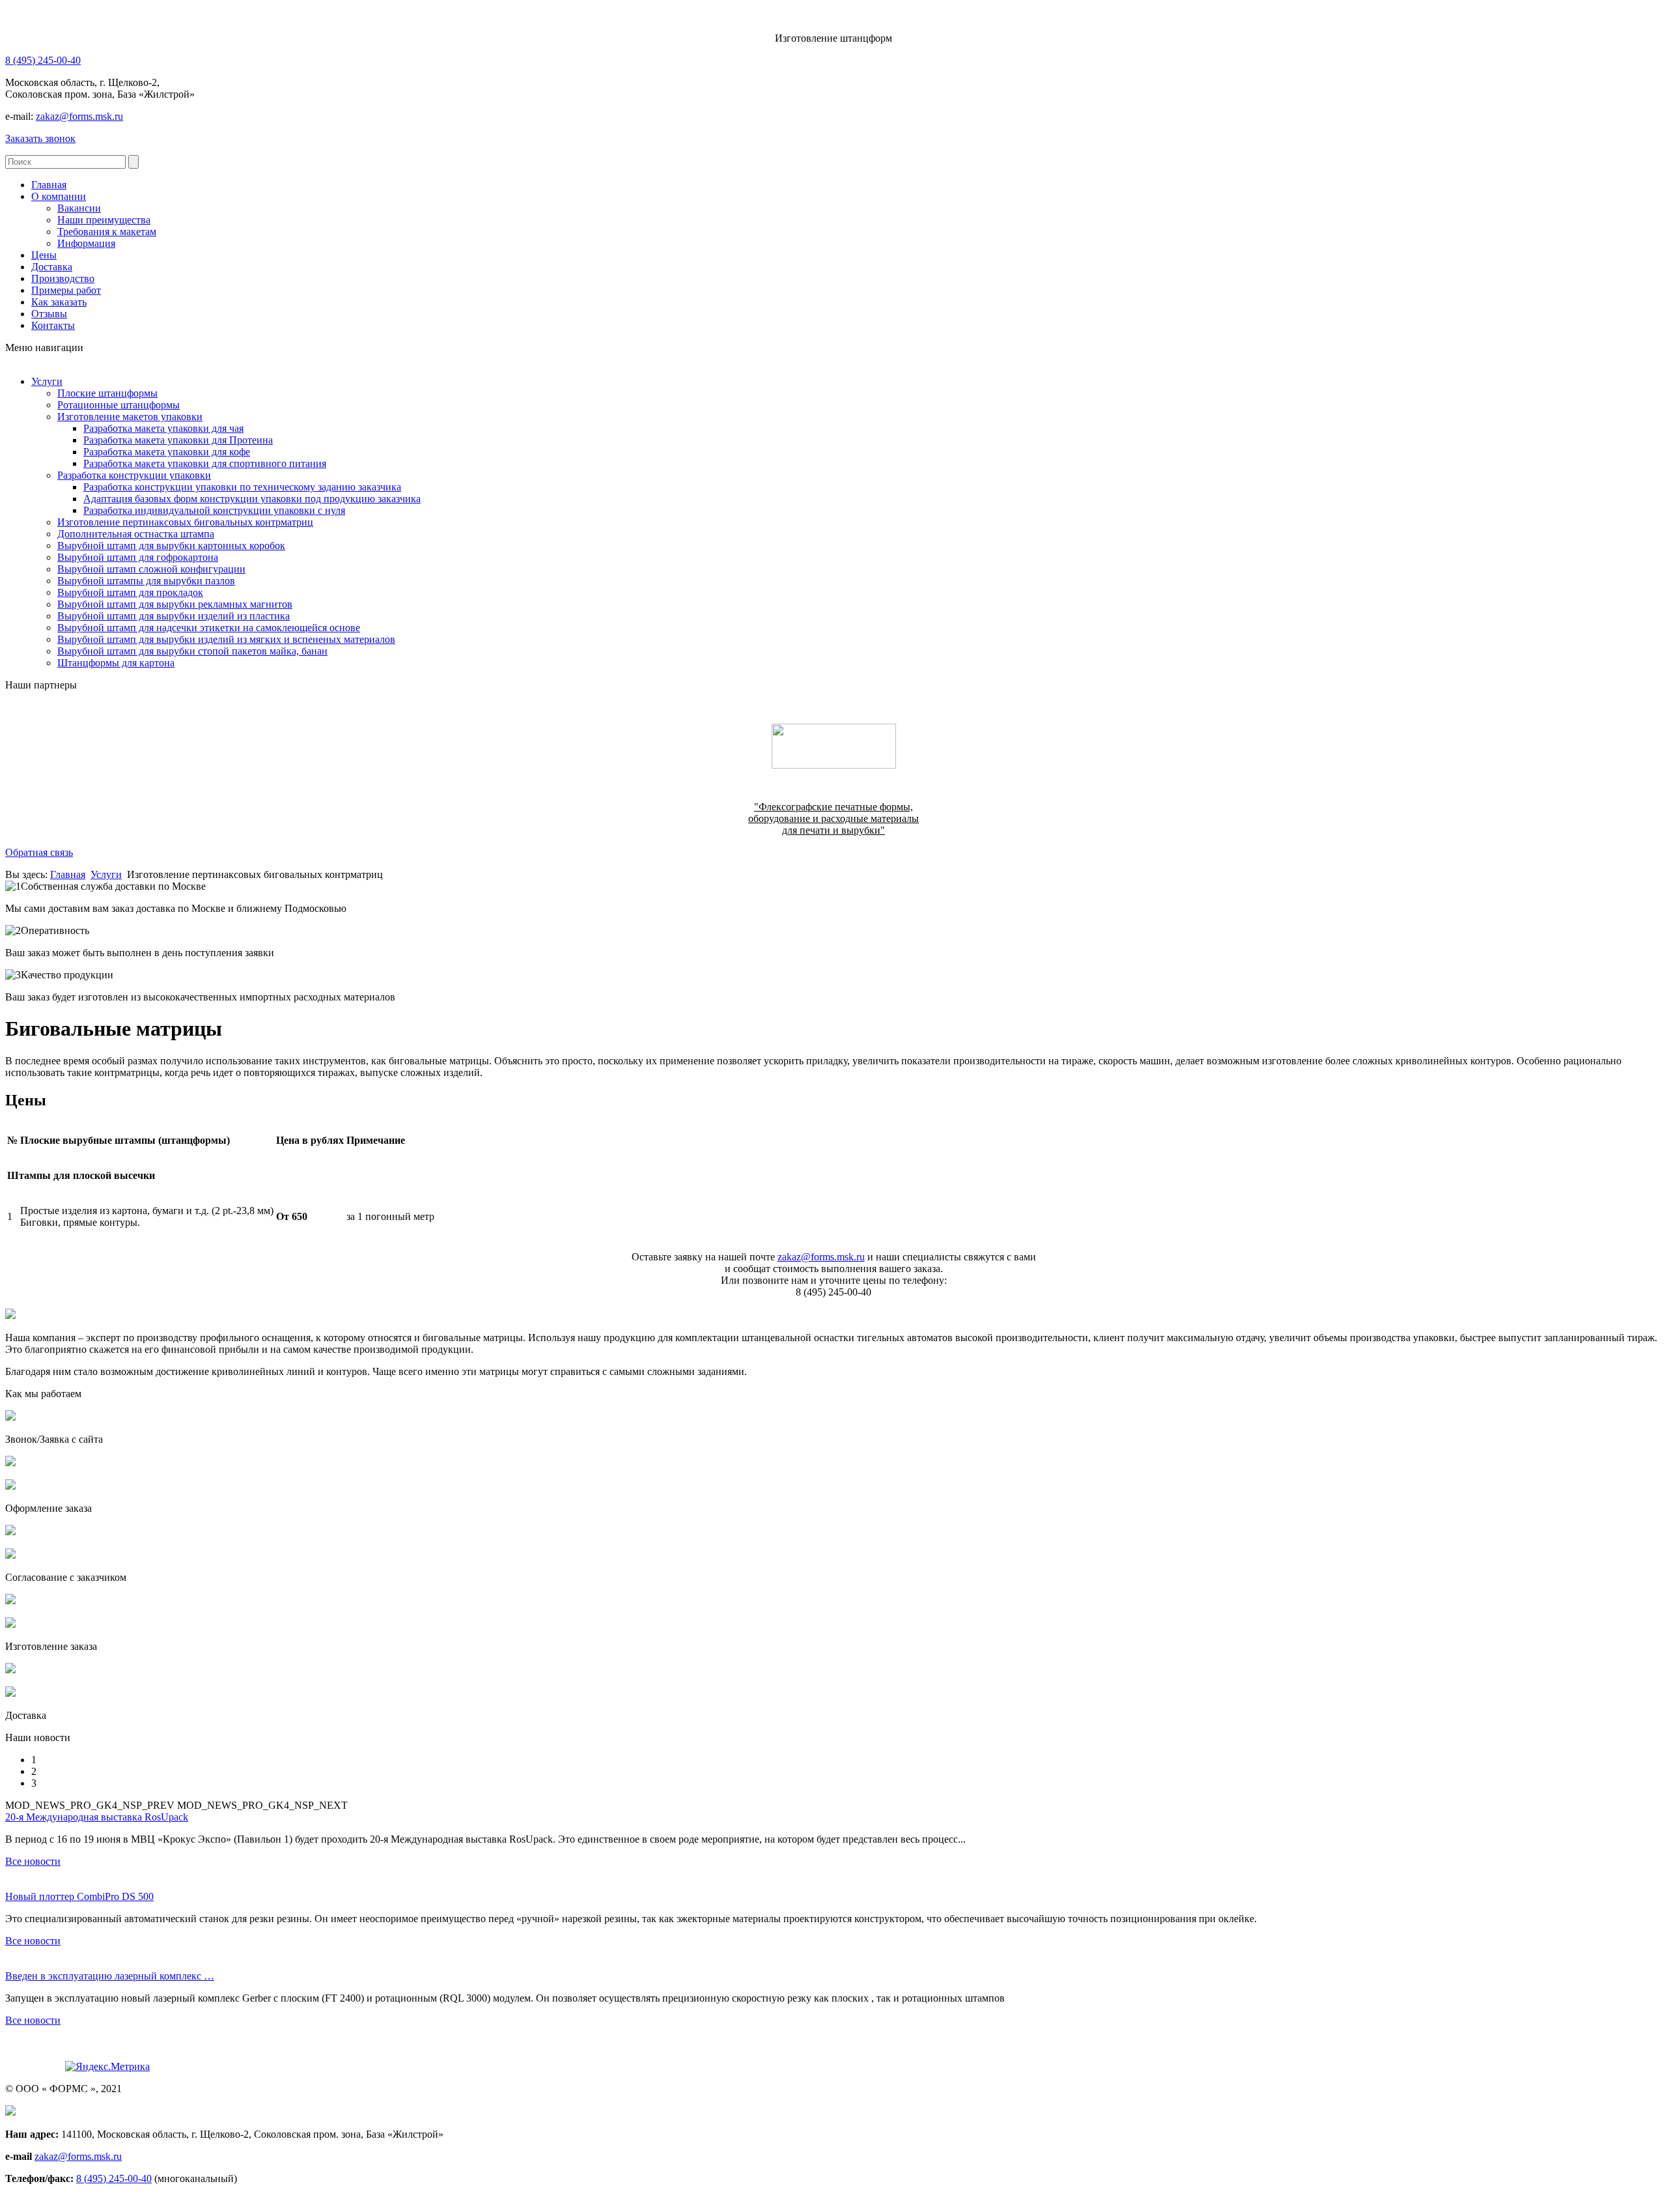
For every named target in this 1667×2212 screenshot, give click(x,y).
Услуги (47, 381)
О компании (59, 196)
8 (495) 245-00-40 (43, 60)
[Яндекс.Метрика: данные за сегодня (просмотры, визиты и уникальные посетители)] (107, 2067)
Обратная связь (39, 852)
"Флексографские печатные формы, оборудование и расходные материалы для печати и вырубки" (833, 818)
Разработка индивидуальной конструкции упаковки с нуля (214, 510)
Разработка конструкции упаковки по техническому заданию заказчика (242, 487)
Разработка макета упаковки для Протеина (178, 440)
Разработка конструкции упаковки (134, 475)
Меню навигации (44, 347)
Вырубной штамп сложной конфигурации (151, 569)
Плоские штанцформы (107, 393)
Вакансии (79, 208)
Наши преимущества (104, 220)
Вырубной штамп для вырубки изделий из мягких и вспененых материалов (226, 639)
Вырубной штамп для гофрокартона (138, 557)
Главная (49, 185)
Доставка (52, 267)
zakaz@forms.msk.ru (79, 116)
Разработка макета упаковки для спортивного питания (205, 463)
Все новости (33, 1861)
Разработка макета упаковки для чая (163, 428)
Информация (86, 243)
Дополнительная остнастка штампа (136, 534)
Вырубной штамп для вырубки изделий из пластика (174, 616)
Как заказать (59, 302)
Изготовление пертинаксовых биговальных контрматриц (185, 522)
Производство (63, 278)
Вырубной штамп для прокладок (130, 592)
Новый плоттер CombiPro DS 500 (79, 1896)
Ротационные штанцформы (119, 405)
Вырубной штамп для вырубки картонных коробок (171, 546)
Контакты (53, 325)
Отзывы (49, 314)
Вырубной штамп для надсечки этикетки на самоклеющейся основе (209, 628)
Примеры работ (66, 290)
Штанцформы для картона (116, 663)
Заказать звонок (40, 138)
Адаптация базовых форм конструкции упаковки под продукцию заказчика (252, 499)
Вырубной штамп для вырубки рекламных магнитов (175, 604)
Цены (44, 255)
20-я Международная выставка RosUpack (97, 1817)
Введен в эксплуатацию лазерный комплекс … (110, 1976)
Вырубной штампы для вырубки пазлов (146, 581)
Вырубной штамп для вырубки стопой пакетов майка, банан (192, 651)
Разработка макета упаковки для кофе (167, 452)
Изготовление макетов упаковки (130, 417)
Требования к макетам (107, 232)
